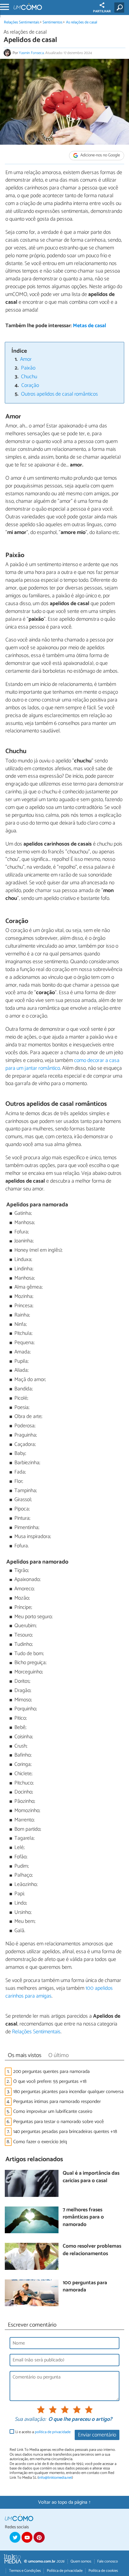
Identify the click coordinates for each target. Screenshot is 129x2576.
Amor (26, 359)
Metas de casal (90, 326)
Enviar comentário (97, 2435)
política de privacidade (53, 2432)
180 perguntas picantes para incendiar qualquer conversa (68, 2092)
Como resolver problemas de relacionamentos (92, 2250)
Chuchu (29, 377)
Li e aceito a (43, 2432)
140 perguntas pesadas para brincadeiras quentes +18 (65, 2132)
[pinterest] (39, 2537)
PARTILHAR (102, 11)
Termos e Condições (25, 2571)
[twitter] (15, 2537)
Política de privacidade (65, 2571)
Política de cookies (103, 2571)
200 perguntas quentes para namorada (51, 2072)
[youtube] (27, 2537)
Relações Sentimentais (22, 22)
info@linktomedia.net (55, 2478)
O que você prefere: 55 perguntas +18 (50, 2081)
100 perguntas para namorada (85, 2287)
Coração (30, 386)
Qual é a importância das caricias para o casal (91, 2177)
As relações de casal (82, 22)
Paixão (28, 368)
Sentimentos (52, 22)
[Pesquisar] (120, 8)
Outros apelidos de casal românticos (59, 394)
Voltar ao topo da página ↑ (64, 2502)
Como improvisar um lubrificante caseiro (53, 2111)
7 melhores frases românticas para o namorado (83, 2218)
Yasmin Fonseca (31, 53)
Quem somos (81, 2561)
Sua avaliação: (30, 2420)
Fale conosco (108, 2561)
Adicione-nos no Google (100, 155)
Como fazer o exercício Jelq (40, 2142)
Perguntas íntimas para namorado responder (57, 2102)
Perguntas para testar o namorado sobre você (58, 2122)
